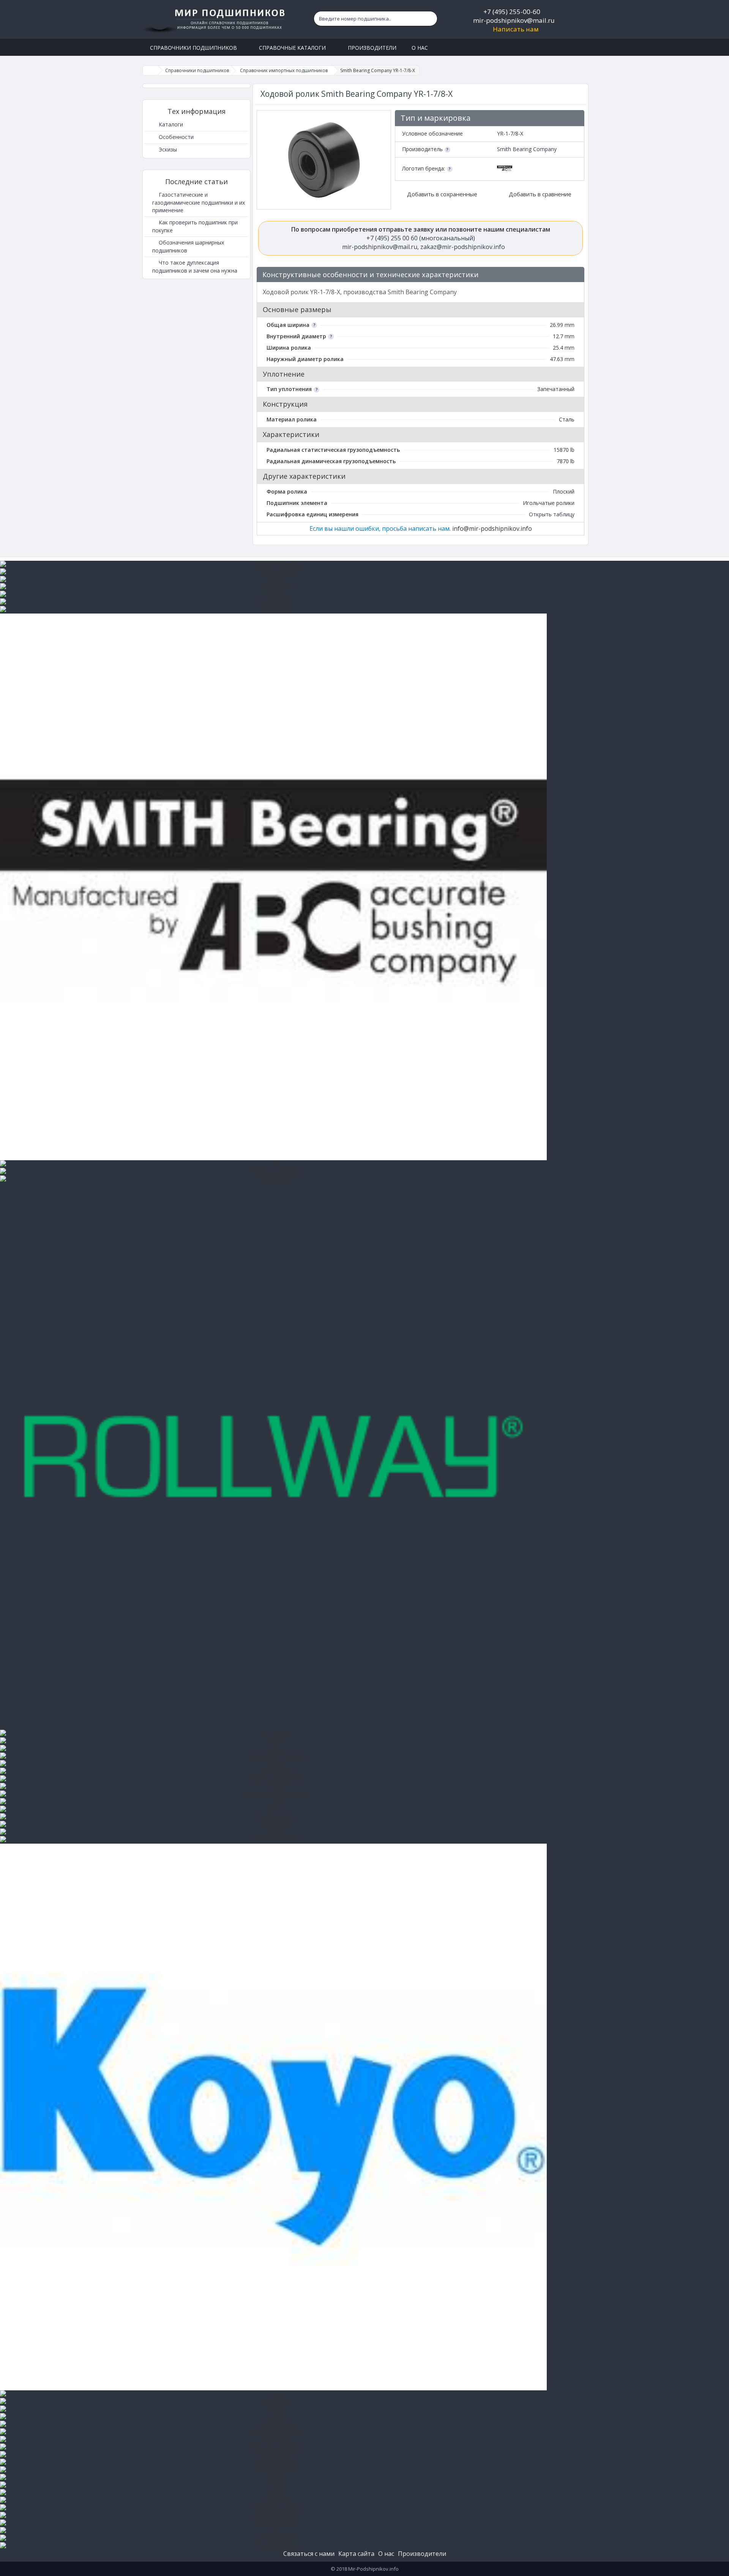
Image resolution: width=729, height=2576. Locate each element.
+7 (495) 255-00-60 (512, 12)
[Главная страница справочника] (150, 70)
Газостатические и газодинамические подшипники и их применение (199, 202)
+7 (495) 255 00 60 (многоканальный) (421, 238)
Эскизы (167, 149)
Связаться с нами (309, 2554)
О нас (386, 2554)
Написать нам (516, 29)
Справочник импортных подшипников (284, 70)
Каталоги (170, 124)
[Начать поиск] (430, 19)
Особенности (175, 137)
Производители (422, 2554)
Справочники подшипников (197, 70)
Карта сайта (356, 2554)
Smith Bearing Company (527, 149)
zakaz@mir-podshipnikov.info (463, 247)
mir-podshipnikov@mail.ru (514, 20)
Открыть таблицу (552, 514)
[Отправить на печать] (575, 275)
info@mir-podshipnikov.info (492, 528)
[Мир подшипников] (215, 19)
